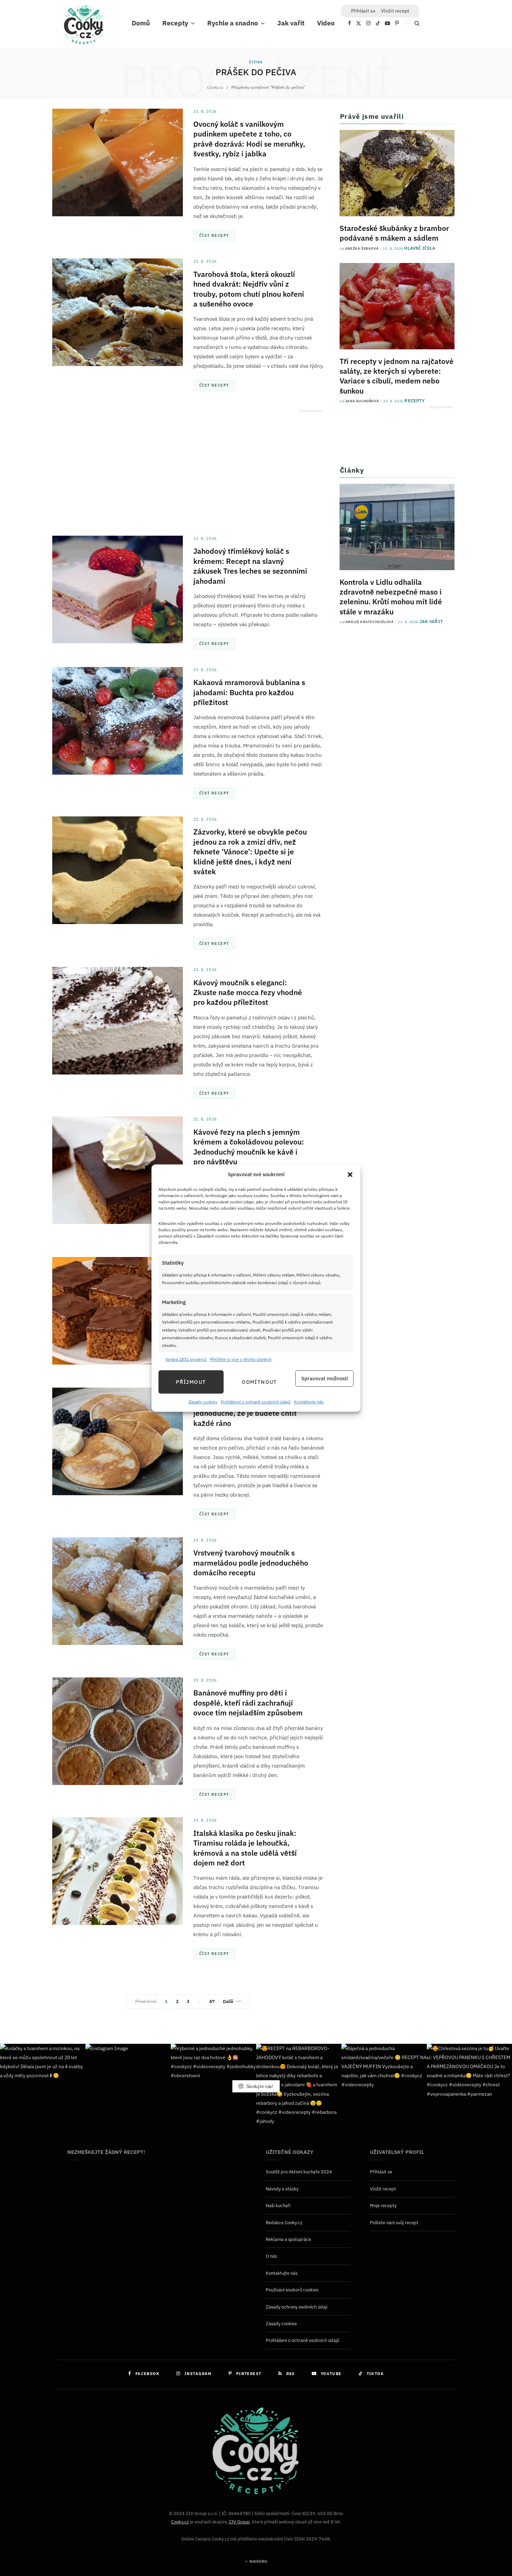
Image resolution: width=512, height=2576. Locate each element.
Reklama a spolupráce (288, 2239)
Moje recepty (383, 2206)
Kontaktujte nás (309, 1402)
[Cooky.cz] (84, 26)
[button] (350, 1174)
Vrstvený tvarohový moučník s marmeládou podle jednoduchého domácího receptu (251, 1563)
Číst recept (214, 235)
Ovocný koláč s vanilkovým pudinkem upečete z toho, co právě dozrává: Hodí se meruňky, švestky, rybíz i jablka (249, 139)
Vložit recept (395, 11)
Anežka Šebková (362, 249)
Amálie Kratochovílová (370, 622)
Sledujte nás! (259, 2086)
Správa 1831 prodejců (186, 1359)
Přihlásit (363, 11)
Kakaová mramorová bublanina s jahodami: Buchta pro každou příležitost (249, 692)
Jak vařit (291, 23)
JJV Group (239, 2522)
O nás (271, 2256)
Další (228, 2001)
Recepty (175, 23)
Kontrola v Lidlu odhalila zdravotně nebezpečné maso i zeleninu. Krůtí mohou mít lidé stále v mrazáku (391, 597)
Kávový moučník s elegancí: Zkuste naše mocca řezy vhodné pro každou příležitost (248, 992)
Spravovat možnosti (325, 1378)
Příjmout (191, 1382)
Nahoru (258, 2561)
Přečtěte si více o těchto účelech (241, 1359)
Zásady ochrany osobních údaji (297, 2307)
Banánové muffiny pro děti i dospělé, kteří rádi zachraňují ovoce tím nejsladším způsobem (248, 1703)
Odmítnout (259, 1382)
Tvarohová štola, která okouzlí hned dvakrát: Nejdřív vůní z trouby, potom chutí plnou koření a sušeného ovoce (249, 289)
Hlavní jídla (420, 248)
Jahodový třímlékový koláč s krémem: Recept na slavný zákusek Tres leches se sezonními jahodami (250, 566)
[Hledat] (413, 23)
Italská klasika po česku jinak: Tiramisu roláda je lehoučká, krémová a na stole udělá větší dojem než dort (245, 1848)
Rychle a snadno (233, 23)
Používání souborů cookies (292, 2290)
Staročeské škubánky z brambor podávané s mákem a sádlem (394, 233)
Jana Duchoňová (362, 401)
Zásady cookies (203, 1402)
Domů (141, 23)
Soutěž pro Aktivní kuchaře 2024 (299, 2172)
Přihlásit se (381, 2172)
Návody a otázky (282, 2189)
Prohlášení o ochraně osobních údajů (256, 1402)
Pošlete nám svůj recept (394, 2223)
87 (212, 2001)
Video (326, 23)
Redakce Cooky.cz (284, 2223)
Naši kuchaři (278, 2206)
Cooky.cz (180, 2522)
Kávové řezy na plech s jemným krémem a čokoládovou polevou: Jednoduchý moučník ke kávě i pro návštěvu (249, 1147)
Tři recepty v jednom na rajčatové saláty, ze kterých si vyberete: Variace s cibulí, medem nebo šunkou (397, 376)
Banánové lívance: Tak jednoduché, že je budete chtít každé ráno (245, 1413)
